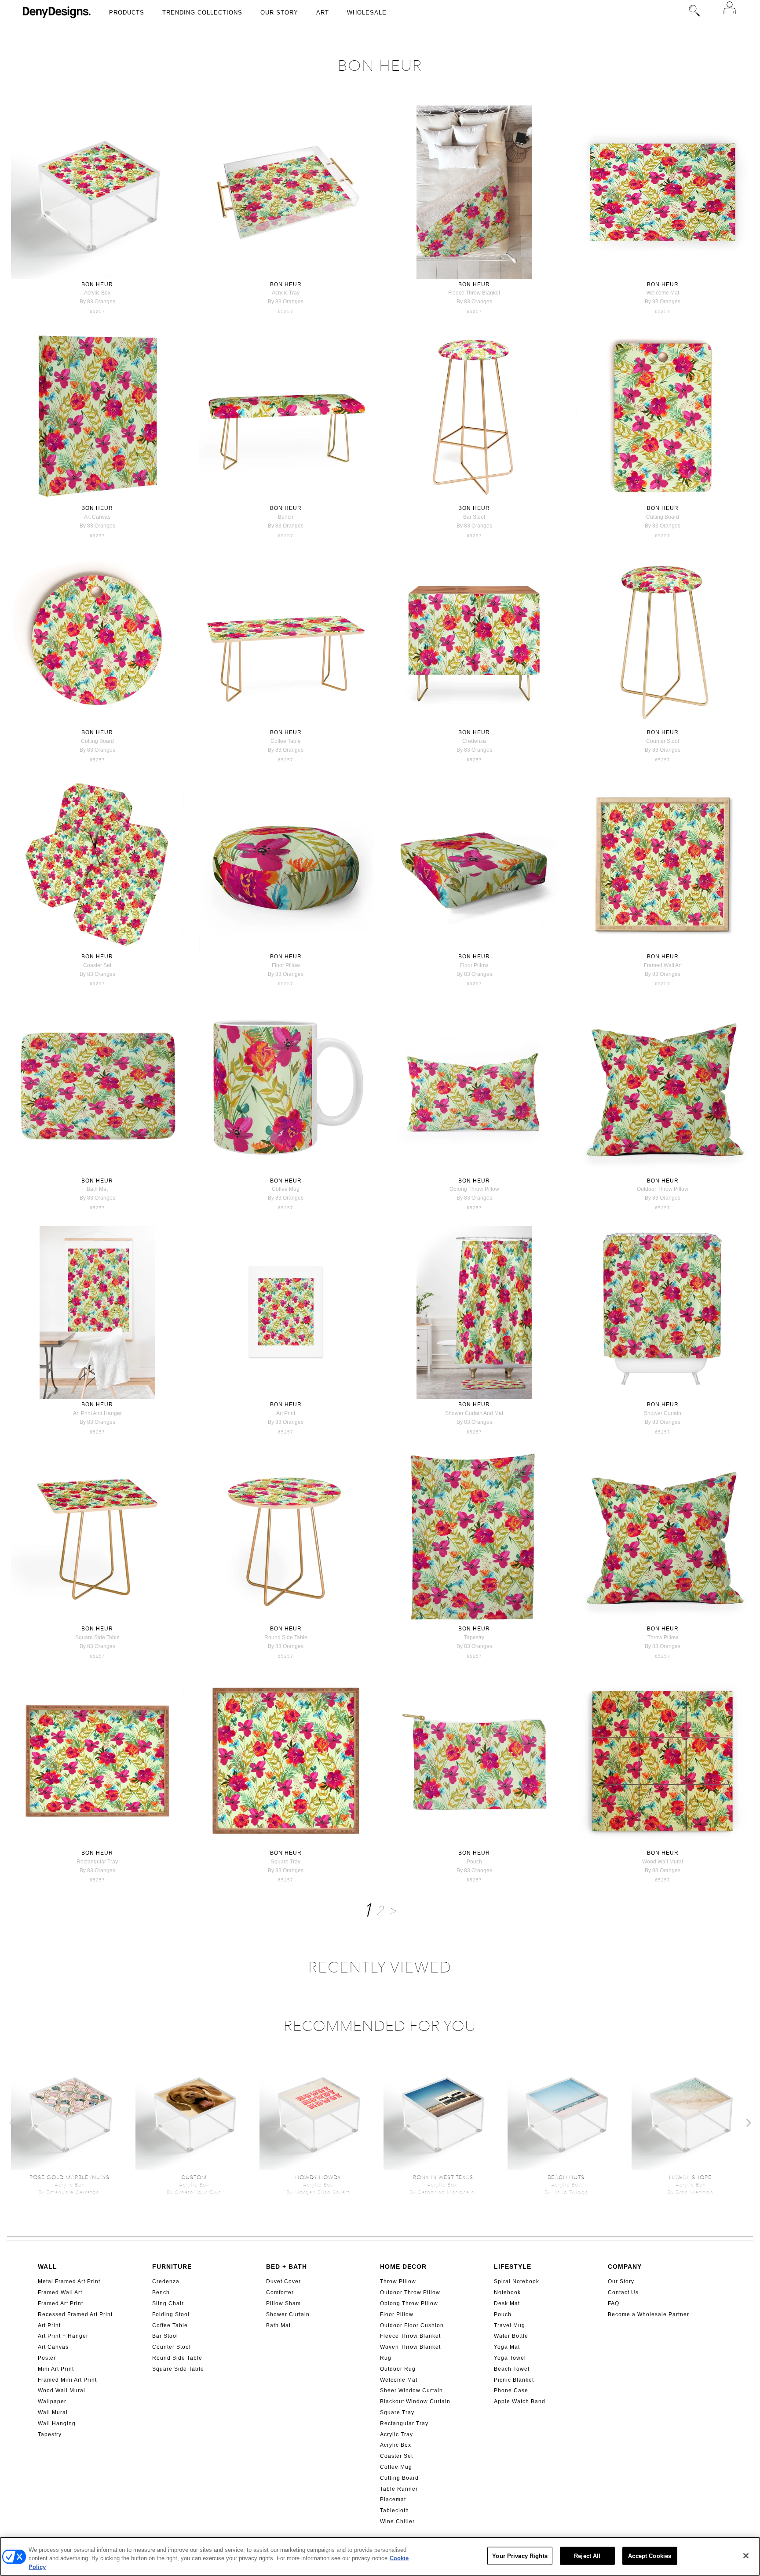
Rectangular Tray (404, 2423)
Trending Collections (202, 13)
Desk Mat (507, 2303)
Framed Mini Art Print (67, 2380)
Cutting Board (399, 2478)
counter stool (663, 741)
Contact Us (623, 2292)
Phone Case (511, 2390)
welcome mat (663, 293)
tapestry (474, 1637)
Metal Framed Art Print (69, 2281)
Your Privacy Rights (520, 2556)
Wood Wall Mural (62, 2390)
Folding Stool (171, 2314)
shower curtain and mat (474, 1413)
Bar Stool (165, 2336)
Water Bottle (511, 2336)
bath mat (97, 1189)
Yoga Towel (510, 2358)
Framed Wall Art (60, 2292)
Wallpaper (52, 2401)
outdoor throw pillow (663, 1189)
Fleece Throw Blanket (410, 2336)
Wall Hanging (57, 2423)
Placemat (393, 2500)
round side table (286, 1637)
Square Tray (397, 2412)
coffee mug (286, 1189)
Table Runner (399, 2489)
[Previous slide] (12, 2123)
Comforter (280, 2292)
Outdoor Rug (398, 2369)
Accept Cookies (650, 2556)
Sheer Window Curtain (411, 2390)
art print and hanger (97, 1413)
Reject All (587, 2556)
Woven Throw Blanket (410, 2347)
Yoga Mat (507, 2347)
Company (625, 2267)
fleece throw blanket (474, 293)
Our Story (279, 13)
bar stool (474, 517)
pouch (474, 1862)
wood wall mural (663, 1862)
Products (127, 13)
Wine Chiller (397, 2521)
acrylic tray (286, 293)
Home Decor (403, 2267)
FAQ (614, 2303)
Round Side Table (177, 2358)
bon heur (97, 284)
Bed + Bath (287, 2267)
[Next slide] (748, 2123)
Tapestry (50, 2434)
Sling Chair (168, 2303)
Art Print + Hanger (63, 2336)
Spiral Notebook (517, 2281)
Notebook (507, 2292)
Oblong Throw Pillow (409, 2303)
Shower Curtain (288, 2314)
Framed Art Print (60, 2303)
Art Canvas (53, 2347)
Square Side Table (178, 2369)
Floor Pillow (397, 2314)
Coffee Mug (396, 2467)
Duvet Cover (283, 2281)
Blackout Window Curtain (415, 2401)
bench (286, 517)
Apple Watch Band (520, 2401)
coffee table (286, 741)
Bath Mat (278, 2325)
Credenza (166, 2281)
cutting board (663, 517)
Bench (161, 2292)
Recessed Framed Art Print (75, 2314)
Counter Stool (172, 2347)
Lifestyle (513, 2267)
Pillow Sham (283, 2303)
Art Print (49, 2325)
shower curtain (663, 1413)
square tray (286, 1862)
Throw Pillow (398, 2281)
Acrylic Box (396, 2445)
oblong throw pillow (474, 1189)
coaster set (97, 965)
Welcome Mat (399, 2380)
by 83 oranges (97, 302)
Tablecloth (395, 2511)
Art (323, 13)
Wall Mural (53, 2412)
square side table (97, 1637)
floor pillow (286, 965)
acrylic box (97, 293)
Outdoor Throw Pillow (410, 2292)
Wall (47, 2267)
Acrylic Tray (396, 2434)
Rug (386, 2358)
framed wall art (663, 965)
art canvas (97, 517)
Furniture (172, 2267)
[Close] (746, 2556)
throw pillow (663, 1637)
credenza (474, 741)
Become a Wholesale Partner (649, 2314)
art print (286, 1413)
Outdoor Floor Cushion (412, 2325)
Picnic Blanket (514, 2380)
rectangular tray (97, 1862)
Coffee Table (170, 2325)
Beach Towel (512, 2369)
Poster (47, 2358)
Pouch (503, 2314)
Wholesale (367, 13)
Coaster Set (396, 2456)
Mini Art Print (56, 2369)
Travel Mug (510, 2325)
